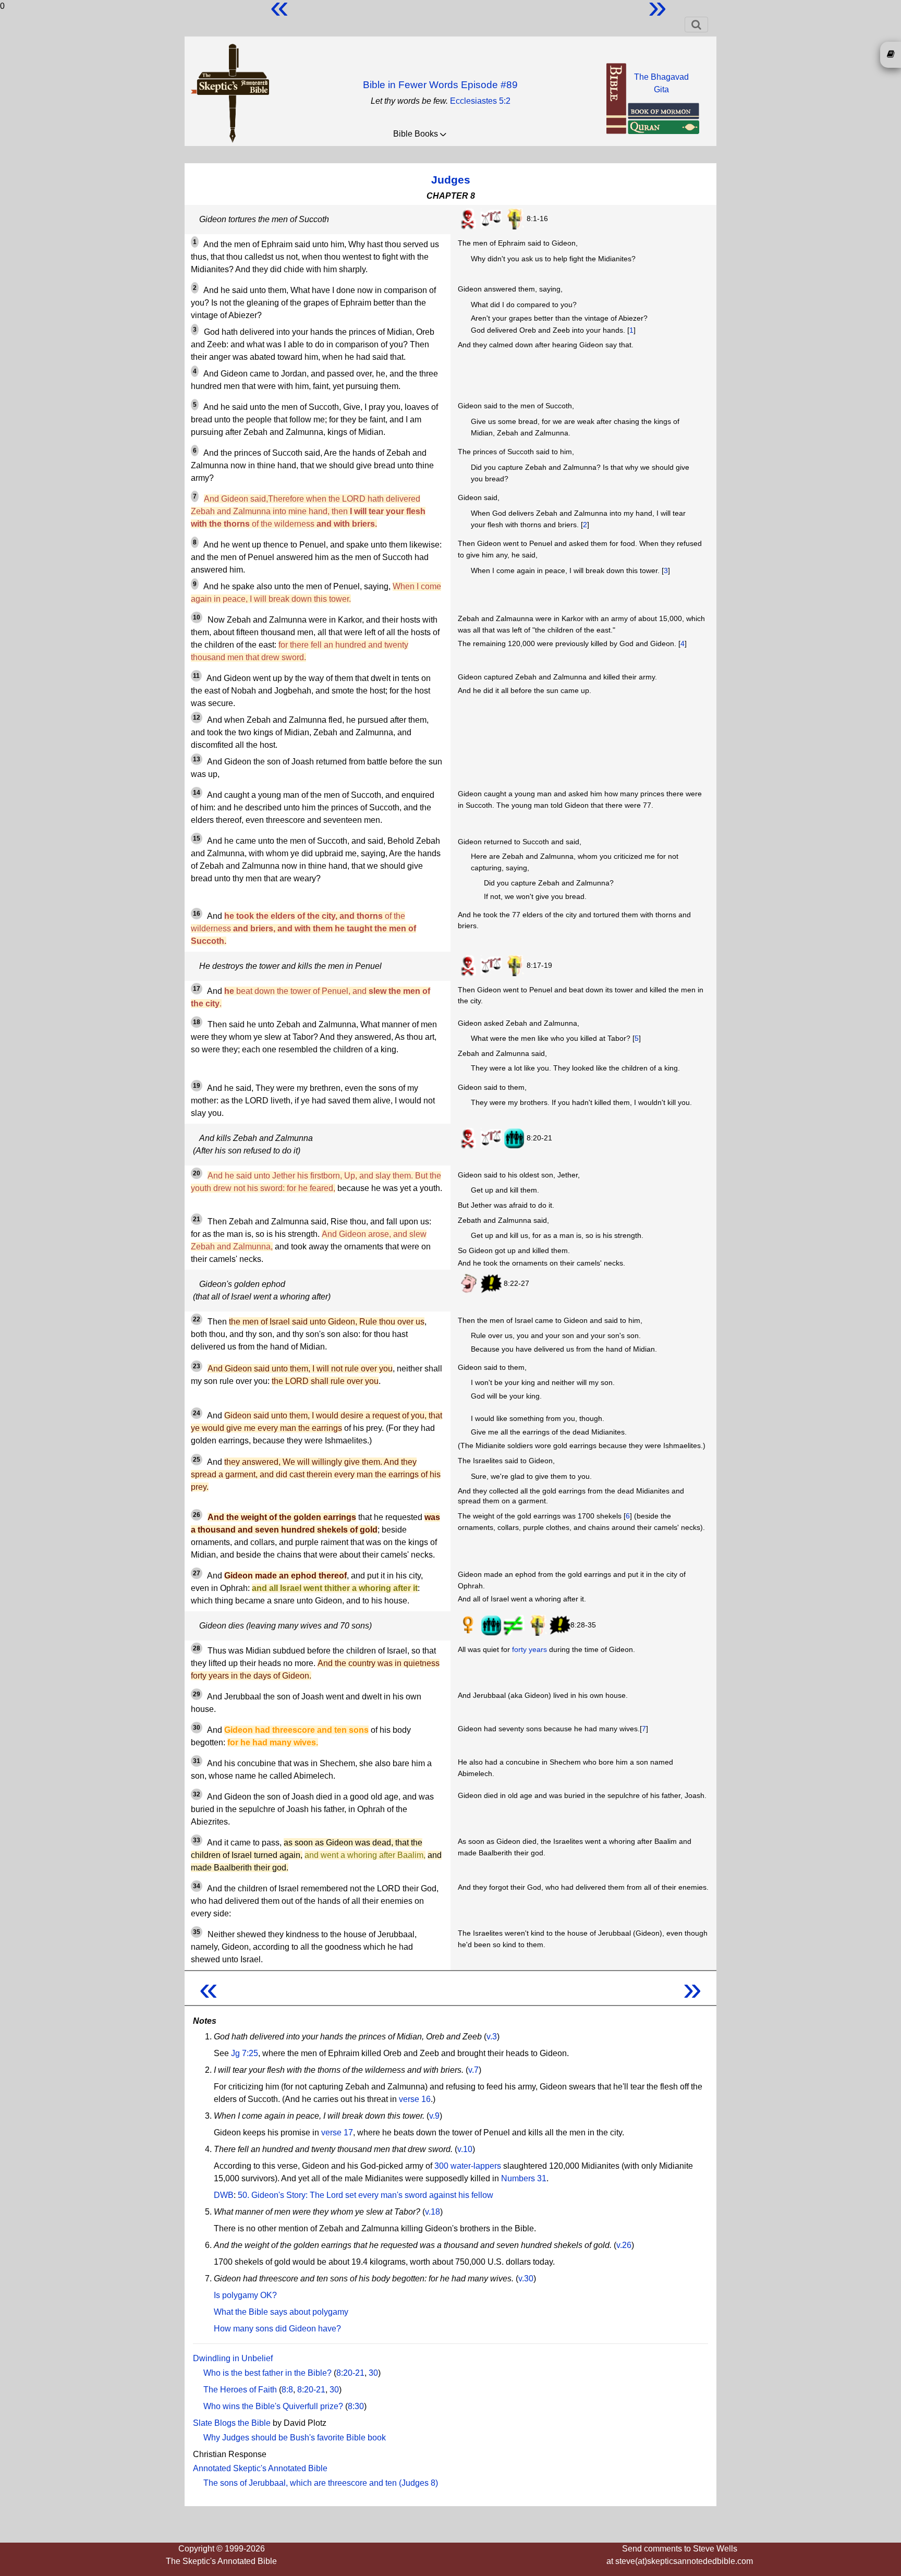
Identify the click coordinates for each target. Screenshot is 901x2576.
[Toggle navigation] (696, 25)
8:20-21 (350, 2373)
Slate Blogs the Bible (232, 2423)
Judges (451, 180)
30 (373, 2373)
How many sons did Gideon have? (277, 2329)
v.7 (473, 2070)
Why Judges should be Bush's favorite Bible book (295, 2438)
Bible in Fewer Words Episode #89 (440, 85)
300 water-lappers (468, 2166)
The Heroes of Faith (240, 2390)
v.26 (624, 2245)
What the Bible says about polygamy (281, 2312)
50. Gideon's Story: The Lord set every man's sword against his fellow (366, 2195)
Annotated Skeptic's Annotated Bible (260, 2468)
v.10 (465, 2149)
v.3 (492, 2037)
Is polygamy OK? (245, 2295)
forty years (529, 1649)
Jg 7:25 (245, 2053)
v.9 (434, 2116)
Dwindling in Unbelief (233, 2358)
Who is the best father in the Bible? (267, 2373)
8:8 (287, 2390)
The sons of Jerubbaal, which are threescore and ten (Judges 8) (321, 2483)
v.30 (526, 2279)
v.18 (433, 2212)
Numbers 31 (524, 2178)
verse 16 (415, 2099)
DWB (224, 2195)
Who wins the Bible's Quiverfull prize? (273, 2406)
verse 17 (337, 2133)
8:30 (356, 2406)
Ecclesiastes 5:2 (480, 101)
